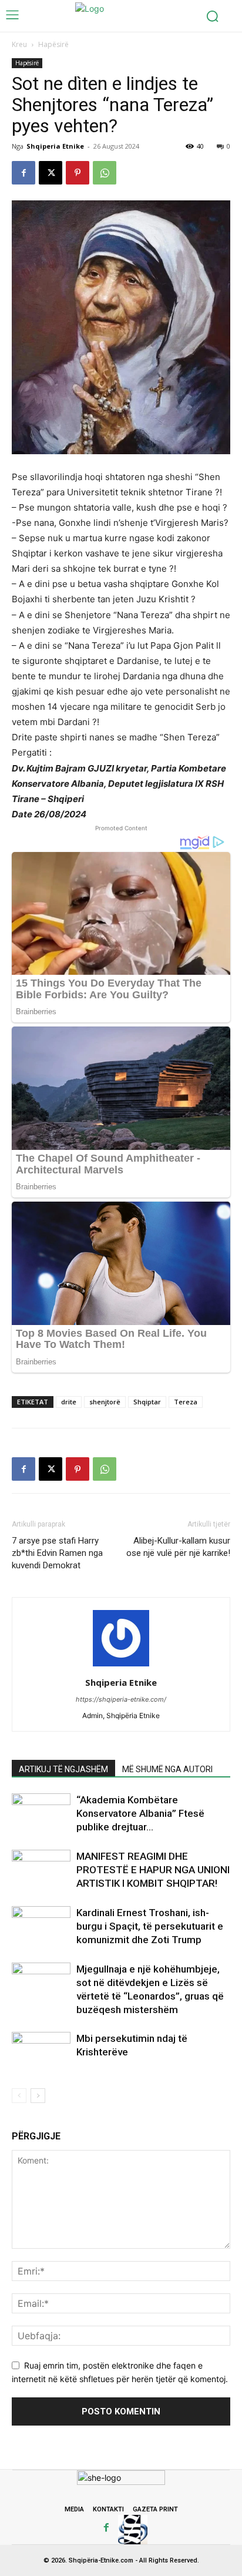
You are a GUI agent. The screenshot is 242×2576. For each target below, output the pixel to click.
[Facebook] (23, 173)
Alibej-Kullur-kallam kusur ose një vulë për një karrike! (178, 1547)
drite (69, 1402)
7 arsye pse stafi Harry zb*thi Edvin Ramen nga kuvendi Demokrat (57, 1553)
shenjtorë (105, 1402)
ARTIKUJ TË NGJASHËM (63, 1769)
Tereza (186, 1402)
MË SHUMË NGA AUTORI (167, 1769)
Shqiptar (147, 1402)
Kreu (19, 44)
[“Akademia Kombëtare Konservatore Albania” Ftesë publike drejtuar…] (41, 1814)
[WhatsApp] (105, 173)
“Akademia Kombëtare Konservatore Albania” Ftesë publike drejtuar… (140, 1813)
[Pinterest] (78, 173)
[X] (51, 173)
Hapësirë (53, 44)
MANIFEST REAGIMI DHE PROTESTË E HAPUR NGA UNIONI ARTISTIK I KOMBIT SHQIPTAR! (153, 1870)
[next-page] (38, 2096)
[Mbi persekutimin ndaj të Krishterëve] (41, 2052)
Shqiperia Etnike (55, 146)
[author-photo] (121, 1666)
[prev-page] (19, 2096)
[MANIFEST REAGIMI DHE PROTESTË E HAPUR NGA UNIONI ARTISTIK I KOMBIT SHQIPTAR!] (41, 1870)
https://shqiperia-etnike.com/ (121, 1699)
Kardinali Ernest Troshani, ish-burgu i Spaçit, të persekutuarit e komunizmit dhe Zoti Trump (150, 1926)
